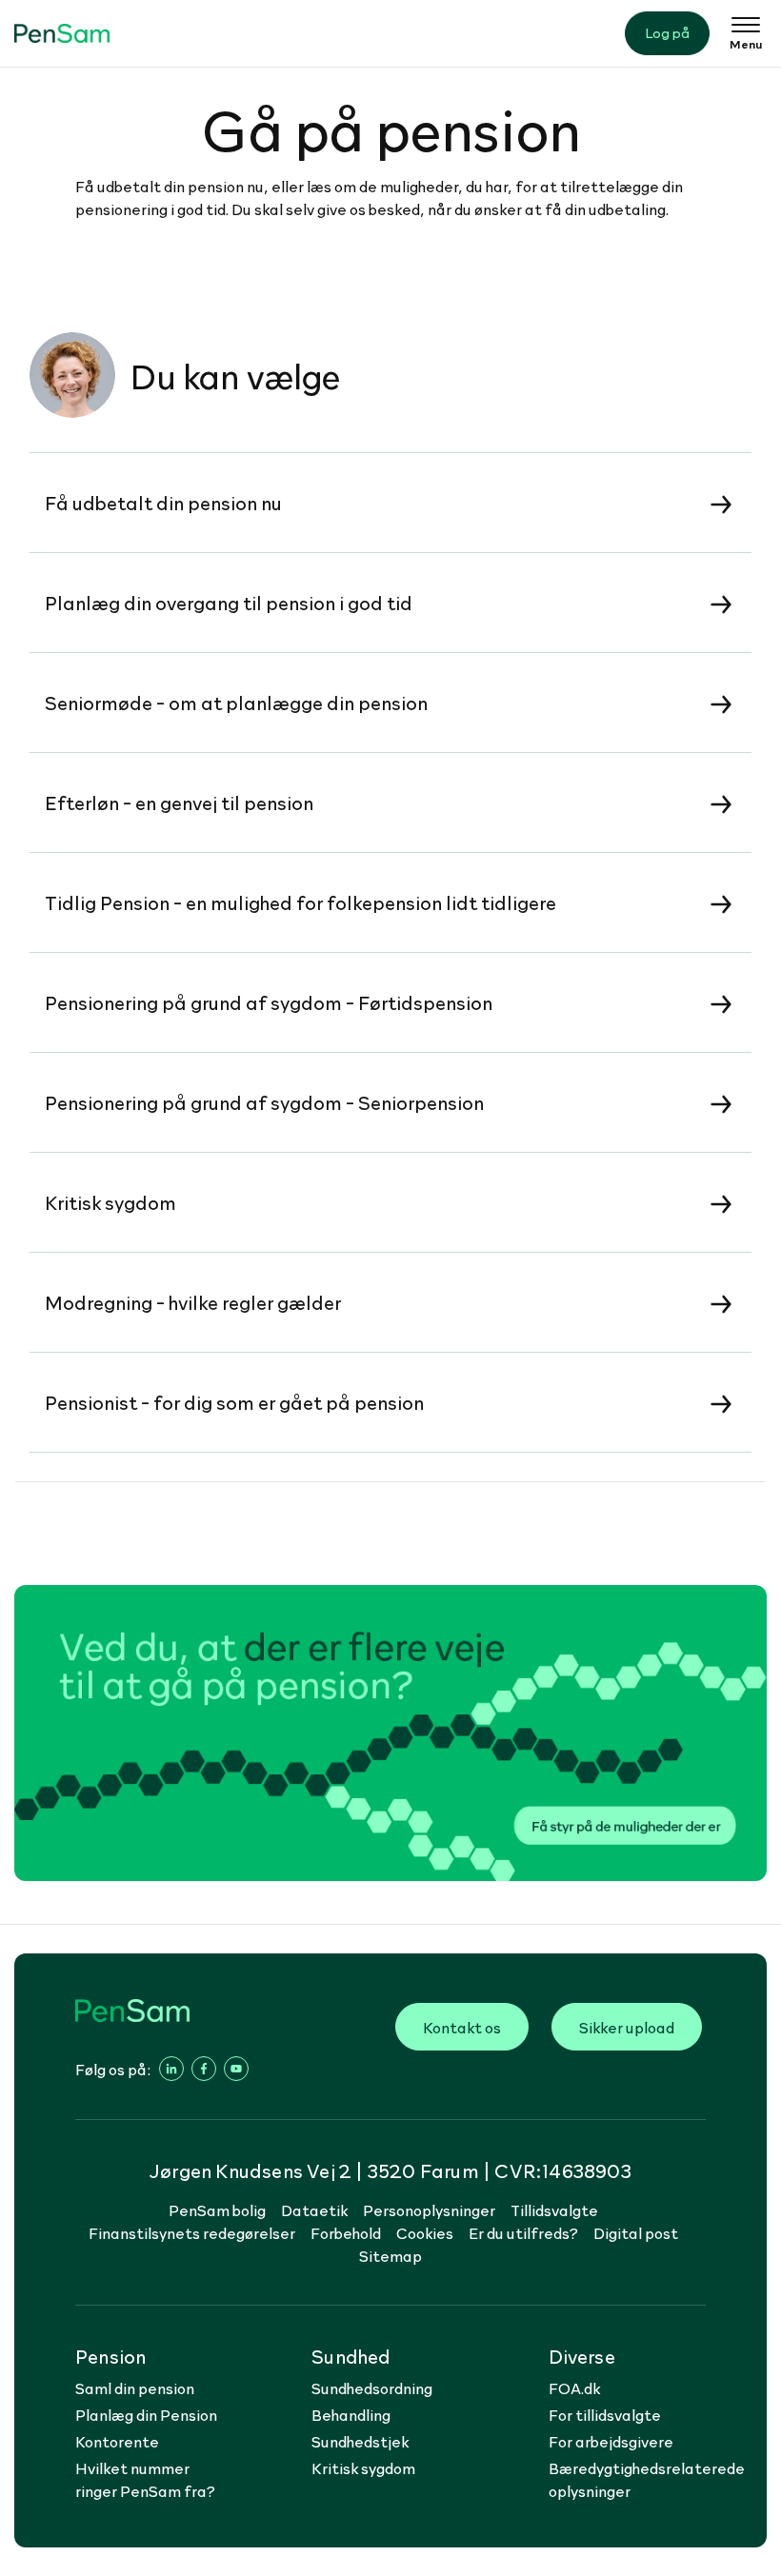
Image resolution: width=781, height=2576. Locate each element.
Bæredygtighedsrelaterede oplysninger (647, 2479)
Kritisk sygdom (363, 2467)
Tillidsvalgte (554, 2209)
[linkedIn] (171, 2069)
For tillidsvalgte (605, 2414)
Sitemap (390, 2255)
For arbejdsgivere (611, 2441)
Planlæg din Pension (146, 2414)
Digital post (636, 2232)
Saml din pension (135, 2388)
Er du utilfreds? (523, 2232)
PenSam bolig (217, 2209)
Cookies (425, 2232)
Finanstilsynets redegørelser (192, 2232)
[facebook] (204, 2069)
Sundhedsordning (372, 2388)
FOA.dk (574, 2388)
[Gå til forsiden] (62, 33)
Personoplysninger (429, 2209)
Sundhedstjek (360, 2441)
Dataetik (314, 2209)
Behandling (351, 2414)
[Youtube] (236, 2069)
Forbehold (346, 2232)
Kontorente (117, 2441)
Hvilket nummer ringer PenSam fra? (145, 2479)
